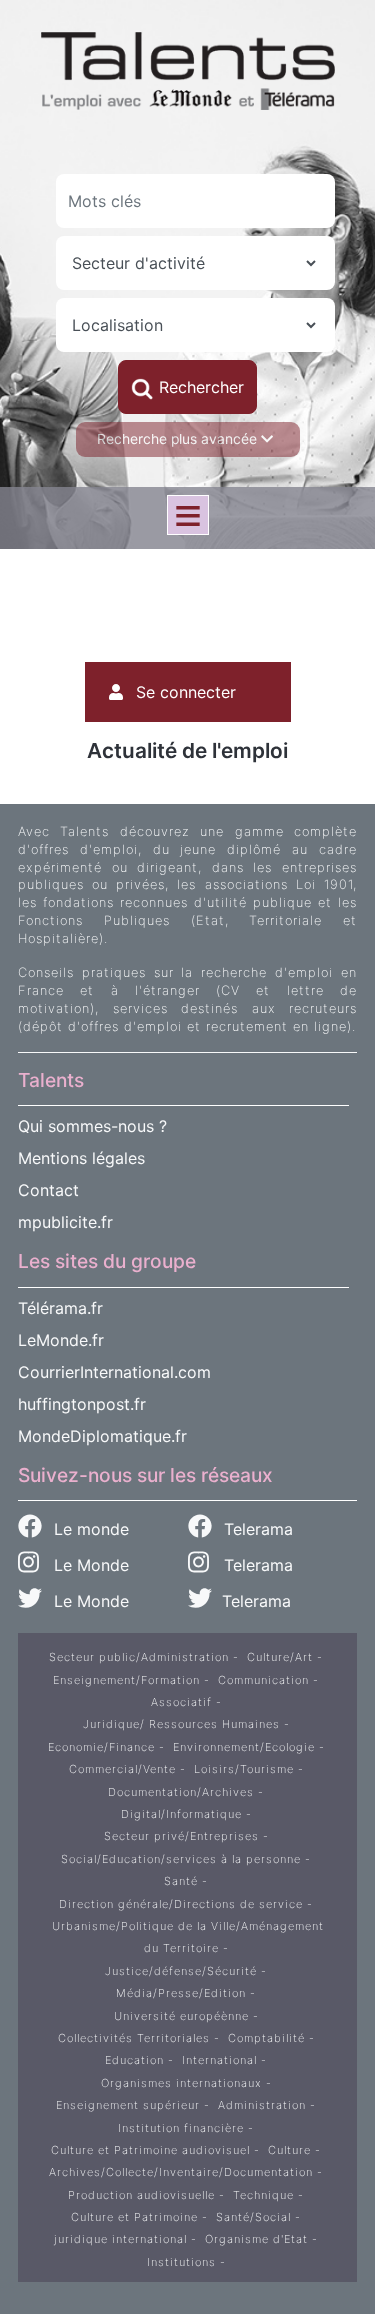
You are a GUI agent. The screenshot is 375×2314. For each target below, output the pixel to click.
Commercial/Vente (122, 1769)
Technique (263, 2195)
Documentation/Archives (181, 1792)
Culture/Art (280, 1657)
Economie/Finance (101, 1747)
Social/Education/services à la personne (181, 1859)
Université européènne (181, 2016)
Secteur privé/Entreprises (181, 1836)
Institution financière (181, 2128)
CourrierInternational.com (114, 1372)
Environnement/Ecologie (244, 1747)
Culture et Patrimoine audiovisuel (150, 2150)
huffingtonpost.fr (82, 1404)
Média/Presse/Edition (181, 1993)
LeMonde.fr (61, 1340)
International (219, 2060)
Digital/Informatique (181, 1814)
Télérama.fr (60, 1308)
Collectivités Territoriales (134, 2038)
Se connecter (186, 692)
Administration (262, 2105)
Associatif (181, 1702)
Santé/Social (253, 2217)
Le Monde (84, 1565)
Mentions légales (81, 1158)
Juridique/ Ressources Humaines (181, 1724)
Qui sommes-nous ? (92, 1126)
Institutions (181, 2262)
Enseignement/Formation (126, 1680)
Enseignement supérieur (128, 2105)
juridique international (120, 2239)
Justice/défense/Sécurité (181, 1971)
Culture (289, 2150)
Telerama (256, 1529)
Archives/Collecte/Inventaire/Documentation (181, 2172)
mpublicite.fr (65, 1222)
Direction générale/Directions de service (181, 1904)
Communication (263, 1680)
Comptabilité (266, 2038)
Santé (181, 1881)
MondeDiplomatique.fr (102, 1436)
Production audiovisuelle (141, 2195)
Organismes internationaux (181, 2083)
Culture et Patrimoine (134, 2217)
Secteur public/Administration (139, 1657)
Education (134, 2060)
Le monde (89, 1529)
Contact (48, 1190)
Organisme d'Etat (256, 2239)
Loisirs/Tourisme (244, 1769)
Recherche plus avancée (179, 439)
